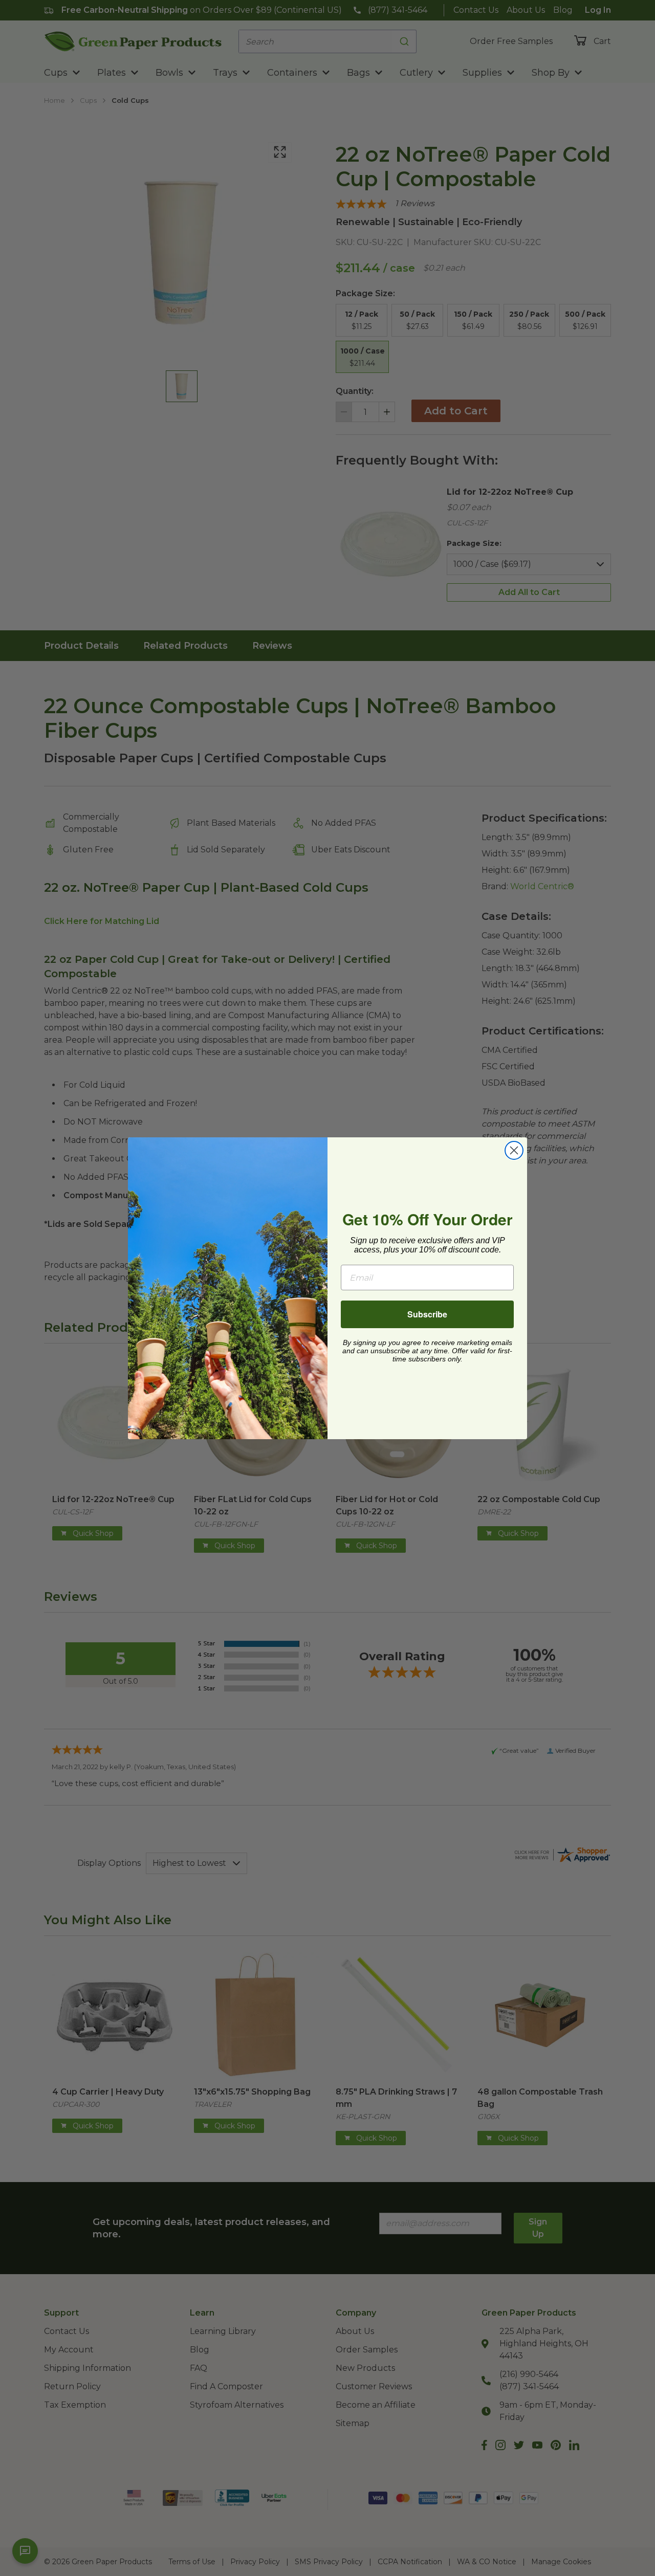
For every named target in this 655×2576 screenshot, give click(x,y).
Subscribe (427, 1314)
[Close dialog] (514, 1150)
